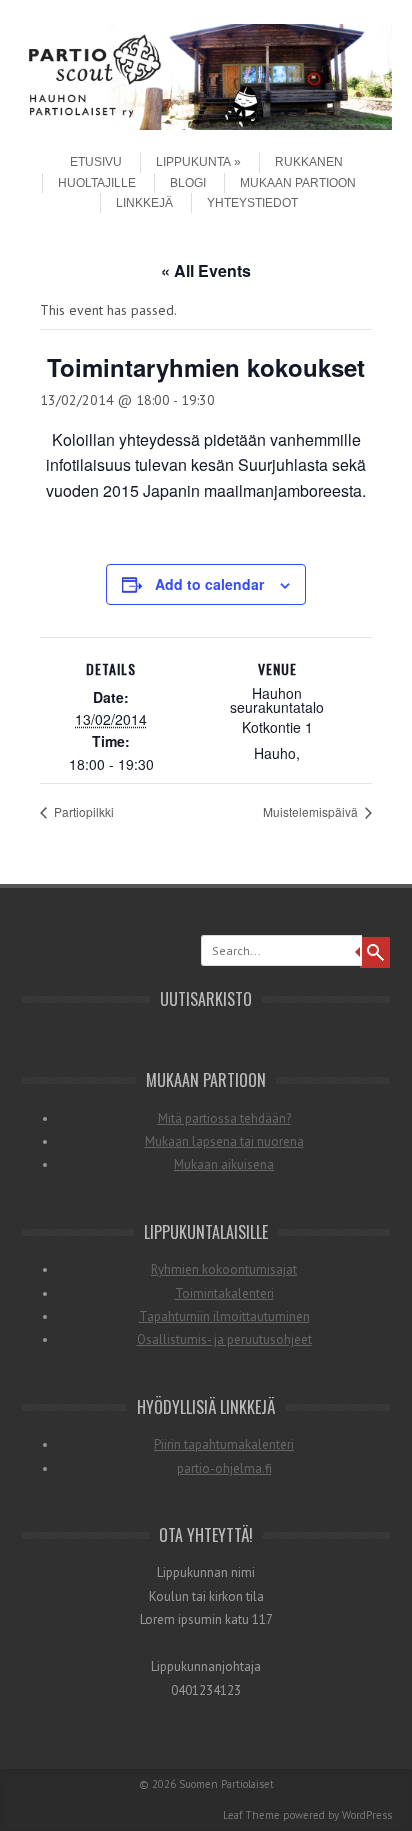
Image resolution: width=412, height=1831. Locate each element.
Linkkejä (144, 203)
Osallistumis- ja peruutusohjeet (224, 1339)
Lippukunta (193, 162)
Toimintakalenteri (224, 1293)
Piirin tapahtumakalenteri (224, 1444)
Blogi (188, 183)
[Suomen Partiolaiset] (206, 125)
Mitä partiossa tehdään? (224, 1118)
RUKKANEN (309, 162)
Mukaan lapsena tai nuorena (224, 1141)
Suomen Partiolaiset (226, 1784)
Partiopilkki (82, 811)
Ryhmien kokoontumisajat (224, 1269)
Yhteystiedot (252, 203)
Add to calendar (209, 584)
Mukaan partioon (298, 183)
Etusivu (96, 162)
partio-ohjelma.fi (224, 1468)
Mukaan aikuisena (224, 1164)
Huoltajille (97, 183)
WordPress (367, 1815)
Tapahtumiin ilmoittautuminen (224, 1316)
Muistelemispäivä (312, 811)
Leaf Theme (251, 1815)
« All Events (206, 270)
